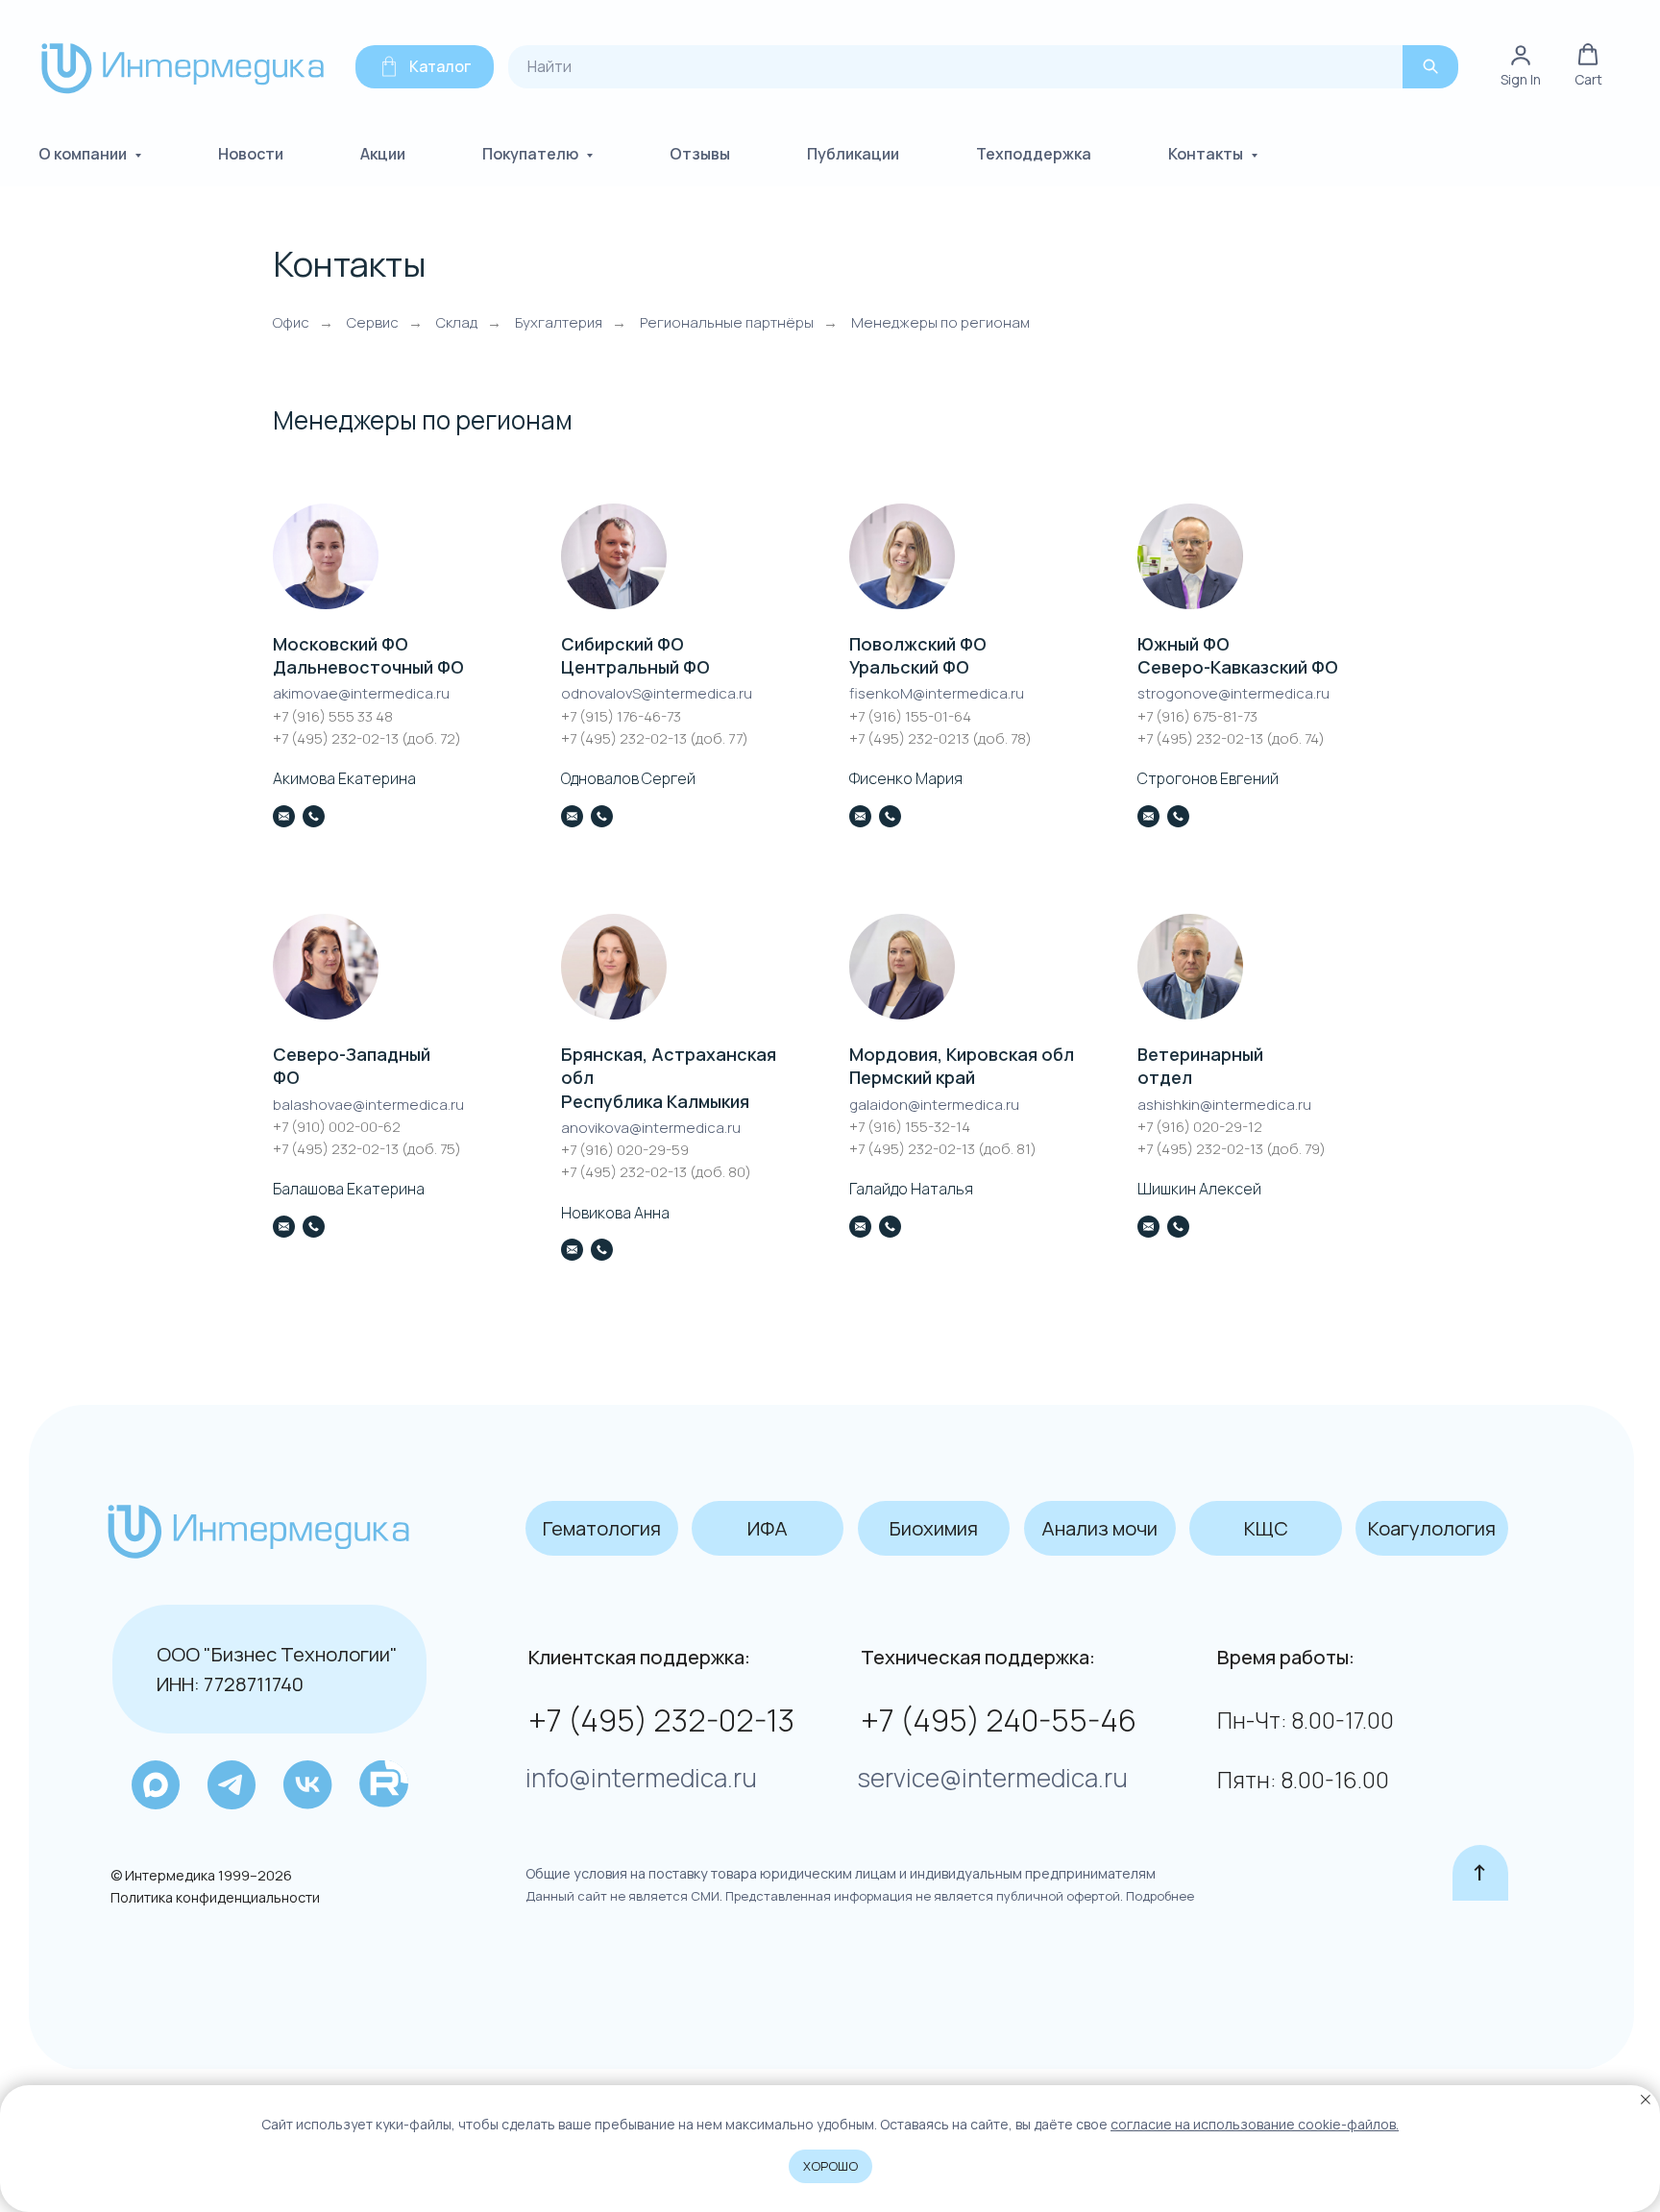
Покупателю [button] (532, 154)
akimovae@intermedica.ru (361, 693)
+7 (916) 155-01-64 (910, 716)
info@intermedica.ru (641, 1778)
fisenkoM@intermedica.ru (937, 693)
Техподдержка (1034, 154)
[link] (1521, 66)
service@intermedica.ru (993, 1778)
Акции (383, 154)
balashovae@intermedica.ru (368, 1105)
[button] (1588, 66)
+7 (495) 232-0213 (911, 738)
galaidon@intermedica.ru (934, 1105)
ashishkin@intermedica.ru (1224, 1105)
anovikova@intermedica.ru (651, 1128)
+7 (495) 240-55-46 (999, 1720)
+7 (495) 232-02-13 (337, 738)
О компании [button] (84, 154)
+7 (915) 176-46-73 (621, 716)
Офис (291, 322)
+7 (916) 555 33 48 (333, 716)
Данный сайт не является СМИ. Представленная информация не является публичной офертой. (824, 1896)
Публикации (853, 154)
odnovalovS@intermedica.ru (657, 693)
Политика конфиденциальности (215, 1897)
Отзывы (700, 154)
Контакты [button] (1207, 154)
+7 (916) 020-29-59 (625, 1150)
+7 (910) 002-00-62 (337, 1127)
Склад (457, 322)
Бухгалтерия (559, 322)
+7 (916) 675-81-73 (1197, 716)
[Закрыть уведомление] (1646, 2100)
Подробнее (1159, 1896)
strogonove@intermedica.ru (1233, 693)
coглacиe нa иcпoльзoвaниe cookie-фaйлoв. (1255, 2124)
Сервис (373, 322)
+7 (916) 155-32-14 (910, 1127)
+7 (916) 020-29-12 (1200, 1127)
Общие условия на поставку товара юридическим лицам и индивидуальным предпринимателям (841, 1873)
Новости (251, 154)
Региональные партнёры (727, 322)
